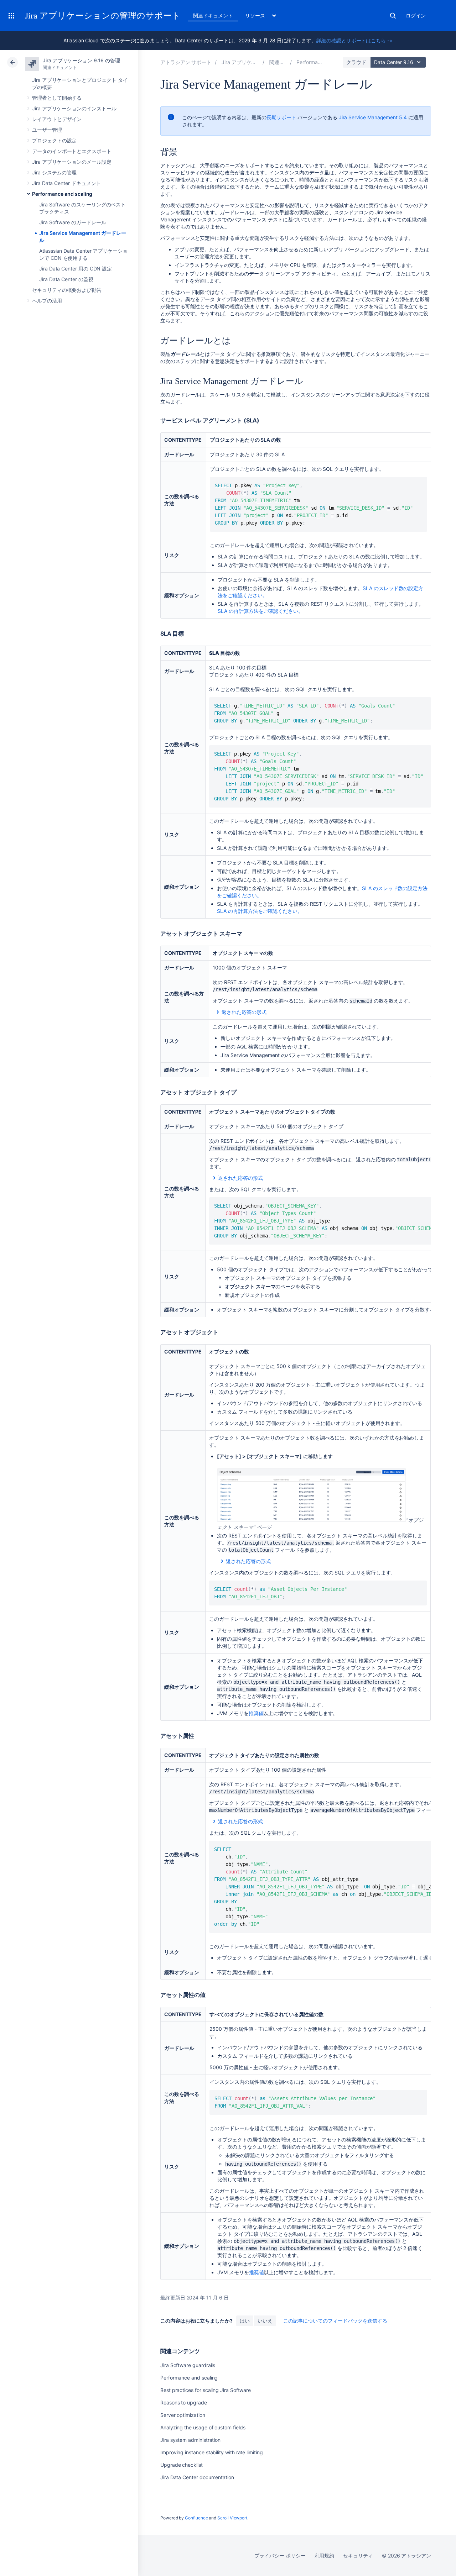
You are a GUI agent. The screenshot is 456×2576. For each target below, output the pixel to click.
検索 (393, 16)
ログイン (416, 15)
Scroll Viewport (232, 2518)
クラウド (356, 62)
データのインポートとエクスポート (72, 151)
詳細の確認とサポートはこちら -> (354, 40)
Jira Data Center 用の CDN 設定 (76, 269)
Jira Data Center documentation (197, 2477)
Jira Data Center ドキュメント (66, 183)
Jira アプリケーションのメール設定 (72, 162)
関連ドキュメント (213, 15)
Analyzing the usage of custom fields (203, 2427)
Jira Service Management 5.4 (373, 117)
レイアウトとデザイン (57, 119)
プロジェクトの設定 (54, 140)
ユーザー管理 (47, 130)
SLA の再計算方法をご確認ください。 (260, 611)
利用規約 (325, 2556)
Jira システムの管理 (54, 172)
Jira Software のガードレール (73, 222)
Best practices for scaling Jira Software (206, 2390)
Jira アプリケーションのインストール (74, 108)
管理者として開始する (57, 98)
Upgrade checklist (182, 2465)
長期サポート (281, 117)
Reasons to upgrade (184, 2402)
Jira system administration (190, 2440)
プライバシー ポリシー (280, 2556)
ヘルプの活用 (47, 301)
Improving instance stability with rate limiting (212, 2452)
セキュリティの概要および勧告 (67, 290)
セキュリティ (358, 2556)
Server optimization (183, 2415)
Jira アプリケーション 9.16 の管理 (81, 60)
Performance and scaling (62, 194)
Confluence (196, 2518)
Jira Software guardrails (188, 2365)
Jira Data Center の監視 (66, 279)
